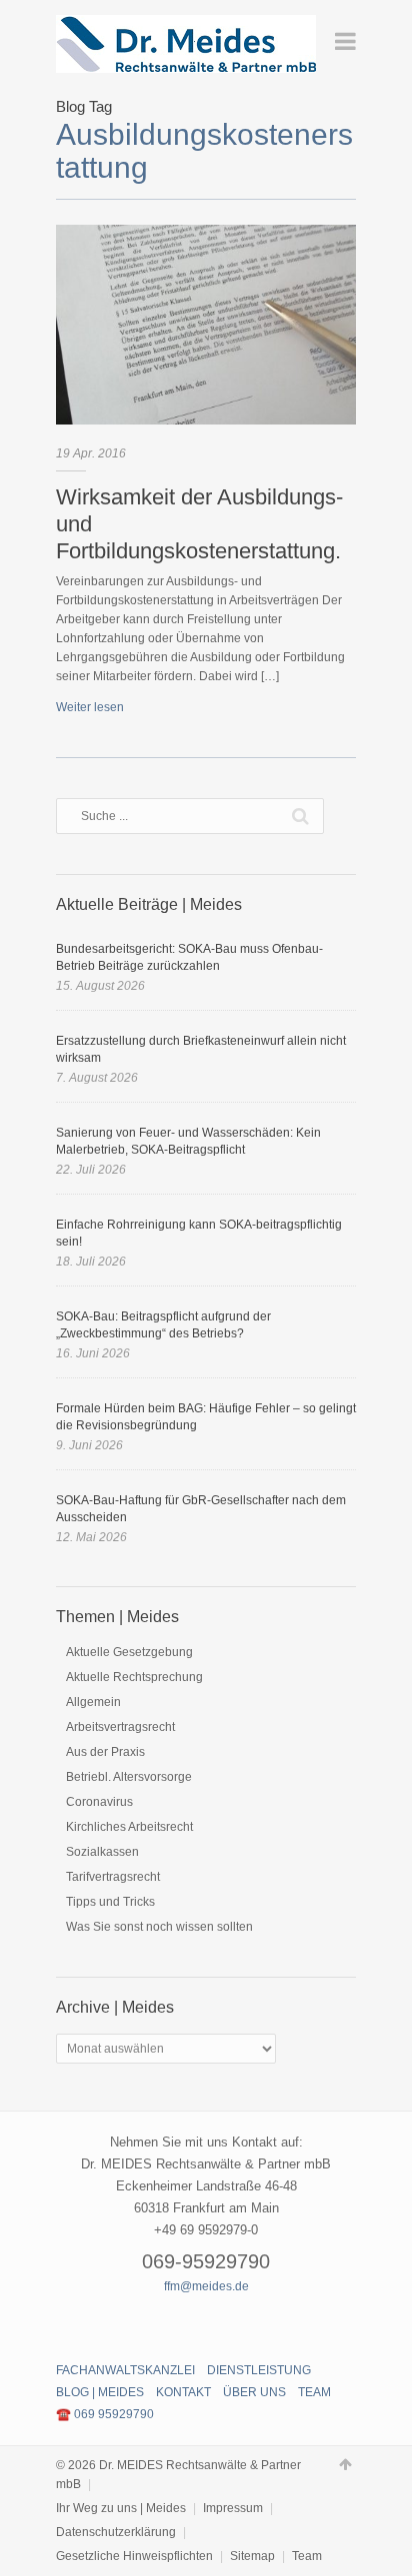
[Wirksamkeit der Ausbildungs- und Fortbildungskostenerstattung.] (206, 325)
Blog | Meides (100, 2392)
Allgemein (93, 1702)
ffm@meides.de (206, 2286)
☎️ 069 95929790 (105, 2414)
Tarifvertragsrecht (113, 1877)
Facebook (171, 2323)
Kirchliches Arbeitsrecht (129, 1827)
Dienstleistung (259, 2370)
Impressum (233, 2508)
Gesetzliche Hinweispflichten (134, 2556)
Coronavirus (99, 1802)
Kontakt (183, 2392)
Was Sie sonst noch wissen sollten (159, 1927)
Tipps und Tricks (110, 1902)
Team (314, 2392)
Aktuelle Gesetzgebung (129, 1652)
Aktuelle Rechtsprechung (134, 1677)
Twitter (206, 2323)
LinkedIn (241, 2323)
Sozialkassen (102, 1852)
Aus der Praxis (105, 1752)
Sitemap (252, 2556)
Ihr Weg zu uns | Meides (121, 2508)
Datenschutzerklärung (116, 2532)
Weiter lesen (90, 707)
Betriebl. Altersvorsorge (129, 1777)
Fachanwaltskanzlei (125, 2370)
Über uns (254, 2392)
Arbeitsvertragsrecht (120, 1727)
